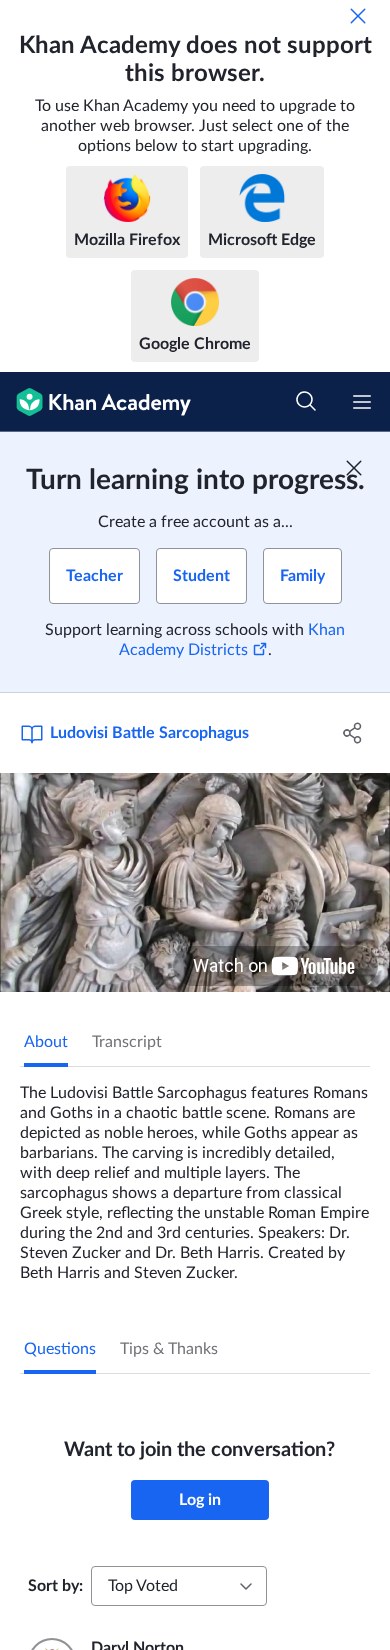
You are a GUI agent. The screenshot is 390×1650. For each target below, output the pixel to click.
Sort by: (55, 1586)
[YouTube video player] (195, 882)
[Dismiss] (358, 16)
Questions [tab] (60, 1349)
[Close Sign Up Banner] (354, 468)
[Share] (352, 733)
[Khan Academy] (95, 402)
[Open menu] (362, 402)
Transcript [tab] (127, 1042)
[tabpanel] (195, 1175)
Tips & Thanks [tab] (169, 1349)
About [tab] (46, 1042)
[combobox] (179, 1586)
